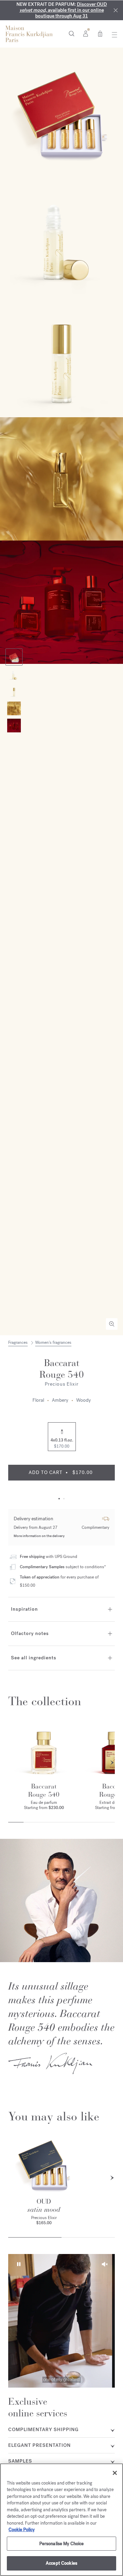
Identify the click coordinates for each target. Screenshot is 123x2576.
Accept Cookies (61, 2563)
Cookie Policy (22, 2530)
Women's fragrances (53, 1342)
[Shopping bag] (100, 33)
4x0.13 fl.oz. (62, 1443)
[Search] (72, 33)
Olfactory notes (30, 1633)
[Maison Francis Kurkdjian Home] (29, 34)
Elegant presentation (39, 2445)
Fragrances (18, 1342)
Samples (20, 2461)
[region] (61, 2520)
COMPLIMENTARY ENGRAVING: (61, 10)
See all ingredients (34, 1658)
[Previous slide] (11, 1763)
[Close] (116, 10)
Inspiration (24, 1609)
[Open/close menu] (113, 35)
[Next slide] (112, 1763)
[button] (18, 2264)
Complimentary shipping (43, 2430)
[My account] (86, 33)
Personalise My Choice (62, 2544)
